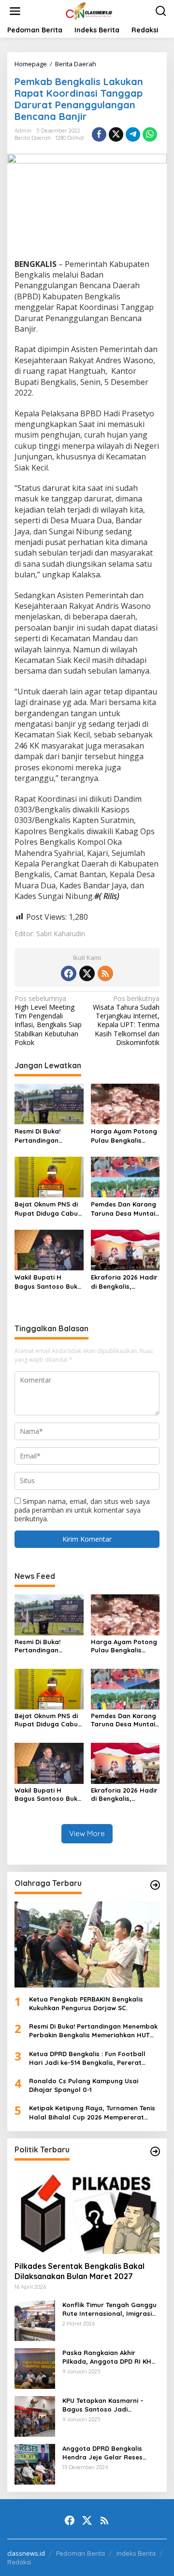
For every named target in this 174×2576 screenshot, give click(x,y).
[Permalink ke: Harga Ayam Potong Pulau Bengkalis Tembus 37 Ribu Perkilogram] (125, 1104)
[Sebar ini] (99, 134)
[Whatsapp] (150, 134)
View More (87, 1833)
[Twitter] (87, 973)
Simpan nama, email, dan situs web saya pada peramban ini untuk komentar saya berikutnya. (82, 1510)
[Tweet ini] (116, 134)
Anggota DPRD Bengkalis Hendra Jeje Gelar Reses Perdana (102, 2453)
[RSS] (105, 973)
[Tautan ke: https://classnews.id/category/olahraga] (155, 1885)
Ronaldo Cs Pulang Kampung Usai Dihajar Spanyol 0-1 (84, 2085)
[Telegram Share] (133, 134)
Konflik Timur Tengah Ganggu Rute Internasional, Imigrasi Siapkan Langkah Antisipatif (109, 2309)
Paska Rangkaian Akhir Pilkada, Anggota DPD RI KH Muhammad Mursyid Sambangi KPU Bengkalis (107, 2357)
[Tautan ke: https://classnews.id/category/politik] (155, 2151)
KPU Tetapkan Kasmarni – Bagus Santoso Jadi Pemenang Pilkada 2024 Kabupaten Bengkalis (103, 2405)
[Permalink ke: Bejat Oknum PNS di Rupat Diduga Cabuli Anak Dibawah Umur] (49, 1177)
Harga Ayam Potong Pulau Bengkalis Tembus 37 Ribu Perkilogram (124, 1136)
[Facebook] (69, 973)
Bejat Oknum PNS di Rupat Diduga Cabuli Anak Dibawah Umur (48, 1209)
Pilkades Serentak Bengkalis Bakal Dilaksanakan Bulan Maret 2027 (80, 2271)
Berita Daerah (33, 138)
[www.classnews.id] (89, 10)
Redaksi (19, 2562)
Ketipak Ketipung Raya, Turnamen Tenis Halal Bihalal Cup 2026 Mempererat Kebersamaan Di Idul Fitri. (92, 2112)
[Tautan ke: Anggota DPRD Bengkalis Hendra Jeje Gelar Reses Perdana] (35, 2463)
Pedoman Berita (80, 2553)
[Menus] (15, 11)
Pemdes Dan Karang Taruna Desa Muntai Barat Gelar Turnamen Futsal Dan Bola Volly (125, 1209)
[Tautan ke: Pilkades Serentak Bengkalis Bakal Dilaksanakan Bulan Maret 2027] (87, 2211)
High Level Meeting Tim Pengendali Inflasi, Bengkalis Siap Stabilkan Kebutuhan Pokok (48, 1021)
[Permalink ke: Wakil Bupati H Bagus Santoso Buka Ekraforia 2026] (49, 1250)
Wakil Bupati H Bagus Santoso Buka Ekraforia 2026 (48, 1282)
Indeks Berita (136, 2553)
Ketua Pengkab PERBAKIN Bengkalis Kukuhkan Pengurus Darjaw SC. (86, 2003)
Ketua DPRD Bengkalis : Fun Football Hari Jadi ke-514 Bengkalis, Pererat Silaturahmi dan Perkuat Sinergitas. (87, 2058)
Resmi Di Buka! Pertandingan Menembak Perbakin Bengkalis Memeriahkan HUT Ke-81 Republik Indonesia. (47, 1136)
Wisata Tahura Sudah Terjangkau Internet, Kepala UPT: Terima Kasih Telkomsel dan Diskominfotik (126, 1021)
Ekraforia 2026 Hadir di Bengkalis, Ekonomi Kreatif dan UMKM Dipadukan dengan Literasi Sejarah (124, 1282)
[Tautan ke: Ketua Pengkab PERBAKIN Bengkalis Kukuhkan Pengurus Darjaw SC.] (87, 1944)
